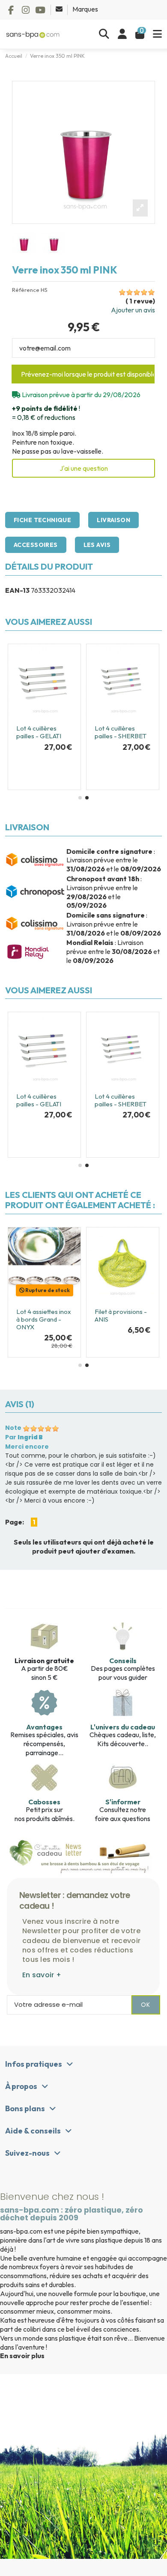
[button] (80, 798)
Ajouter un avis (133, 310)
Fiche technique (42, 520)
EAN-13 (17, 590)
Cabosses (44, 1802)
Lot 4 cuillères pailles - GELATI (39, 732)
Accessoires (36, 545)
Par (24, 1437)
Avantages (44, 1727)
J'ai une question (84, 468)
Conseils (123, 1661)
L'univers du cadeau (123, 1727)
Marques (85, 9)
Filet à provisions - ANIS (121, 1315)
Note (13, 1428)
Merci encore (27, 1447)
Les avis (97, 545)
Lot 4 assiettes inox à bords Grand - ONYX (44, 1319)
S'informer (123, 1802)
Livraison (113, 520)
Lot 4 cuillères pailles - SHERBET (121, 732)
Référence (26, 290)
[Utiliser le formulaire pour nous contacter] (60, 9)
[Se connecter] (122, 34)
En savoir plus (22, 2356)
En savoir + (42, 1975)
